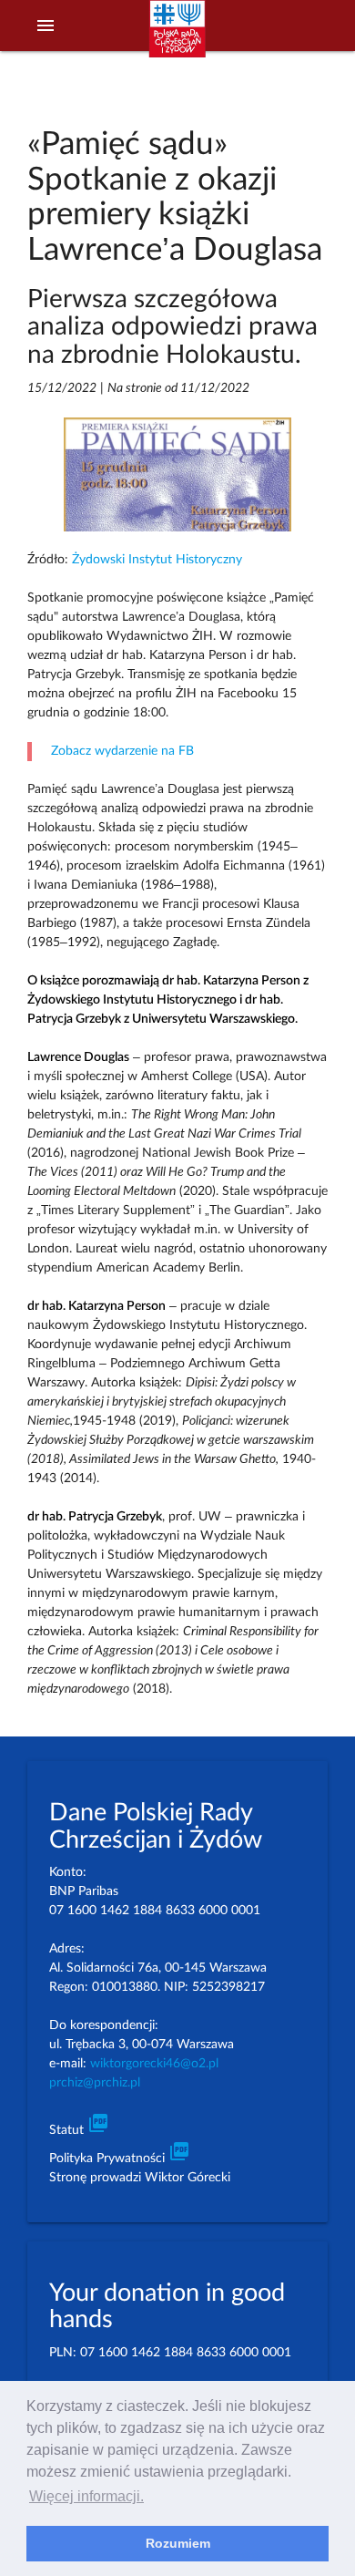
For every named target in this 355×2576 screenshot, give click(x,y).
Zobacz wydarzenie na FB (122, 751)
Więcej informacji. (86, 2496)
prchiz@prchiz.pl (95, 2083)
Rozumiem (178, 2543)
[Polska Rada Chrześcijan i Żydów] (177, 37)
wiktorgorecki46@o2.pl (154, 2064)
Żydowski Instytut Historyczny (157, 560)
